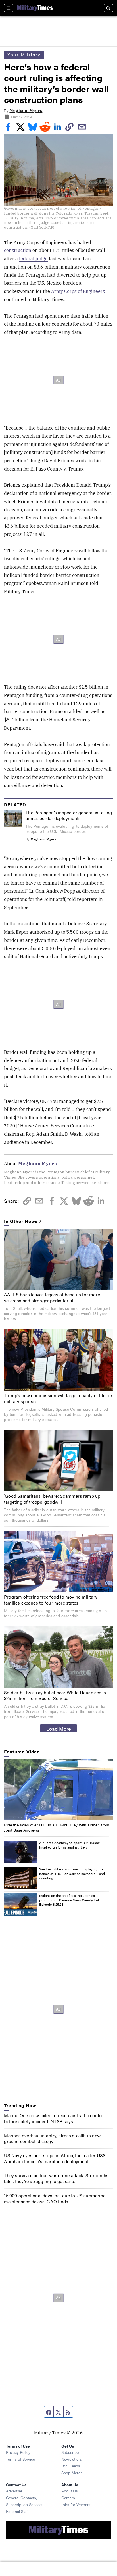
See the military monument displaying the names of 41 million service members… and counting (72, 1873)
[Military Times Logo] (35, 8)
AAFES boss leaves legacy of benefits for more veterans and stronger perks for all (52, 1297)
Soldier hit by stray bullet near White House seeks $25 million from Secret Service (55, 1695)
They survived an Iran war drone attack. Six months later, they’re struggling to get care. (56, 2178)
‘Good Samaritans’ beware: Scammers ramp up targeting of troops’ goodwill (52, 1499)
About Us (70, 2491)
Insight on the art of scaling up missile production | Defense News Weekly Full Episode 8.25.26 (69, 1900)
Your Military (24, 54)
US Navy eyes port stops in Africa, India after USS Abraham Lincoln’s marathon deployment (55, 2158)
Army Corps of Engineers (78, 291)
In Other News (21, 1221)
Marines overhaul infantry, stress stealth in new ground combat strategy (52, 2138)
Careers (68, 2498)
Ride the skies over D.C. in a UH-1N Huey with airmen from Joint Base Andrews (57, 1827)
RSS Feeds (71, 2466)
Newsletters (72, 2459)
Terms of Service (20, 2459)
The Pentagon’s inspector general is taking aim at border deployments (69, 815)
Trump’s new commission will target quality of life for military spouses (58, 1398)
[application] (58, 1790)
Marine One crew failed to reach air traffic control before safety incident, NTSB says (54, 2118)
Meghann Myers (26, 111)
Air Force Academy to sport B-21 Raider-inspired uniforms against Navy (70, 1845)
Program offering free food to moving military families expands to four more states (51, 1600)
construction (18, 250)
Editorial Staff (17, 2511)
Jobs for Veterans (76, 2504)
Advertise (14, 2491)
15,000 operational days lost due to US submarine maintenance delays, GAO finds (55, 2198)
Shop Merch (72, 2473)
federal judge (33, 259)
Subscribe (70, 2452)
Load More (59, 1728)
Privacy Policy (18, 2452)
